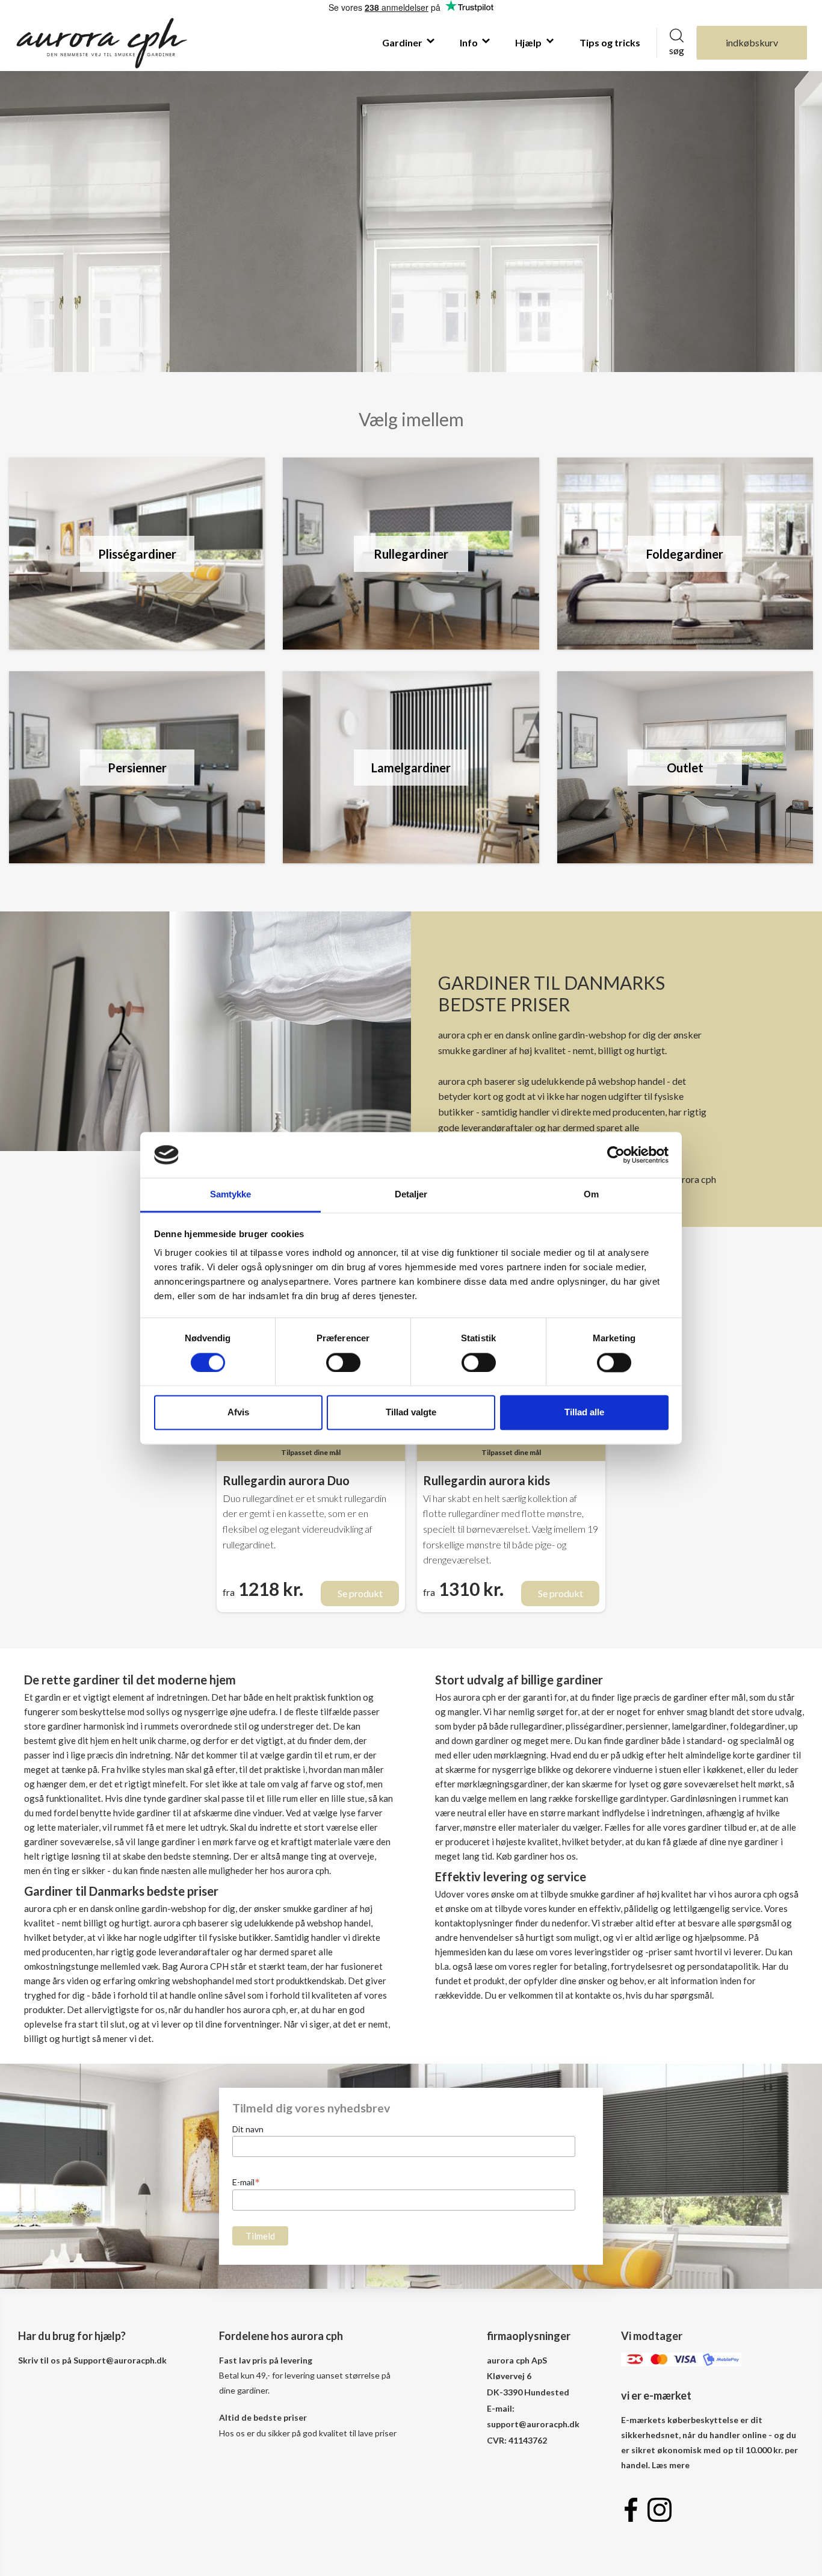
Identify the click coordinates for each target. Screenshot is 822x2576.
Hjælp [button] (529, 42)
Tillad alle (584, 1413)
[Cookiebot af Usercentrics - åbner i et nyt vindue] (616, 1155)
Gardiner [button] (403, 42)
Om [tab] (591, 1195)
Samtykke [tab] (231, 1195)
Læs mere (671, 2465)
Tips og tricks (610, 42)
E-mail (246, 2182)
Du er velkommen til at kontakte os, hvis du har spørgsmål (598, 1995)
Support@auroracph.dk (120, 2360)
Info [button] (470, 42)
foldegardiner (757, 1726)
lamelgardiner (699, 1726)
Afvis (238, 1413)
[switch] (343, 1362)
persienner (647, 1726)
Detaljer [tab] (411, 1195)
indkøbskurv (752, 42)
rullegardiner (536, 1726)
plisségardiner (594, 1726)
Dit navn (248, 2129)
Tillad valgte (411, 1413)
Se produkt (360, 1593)
